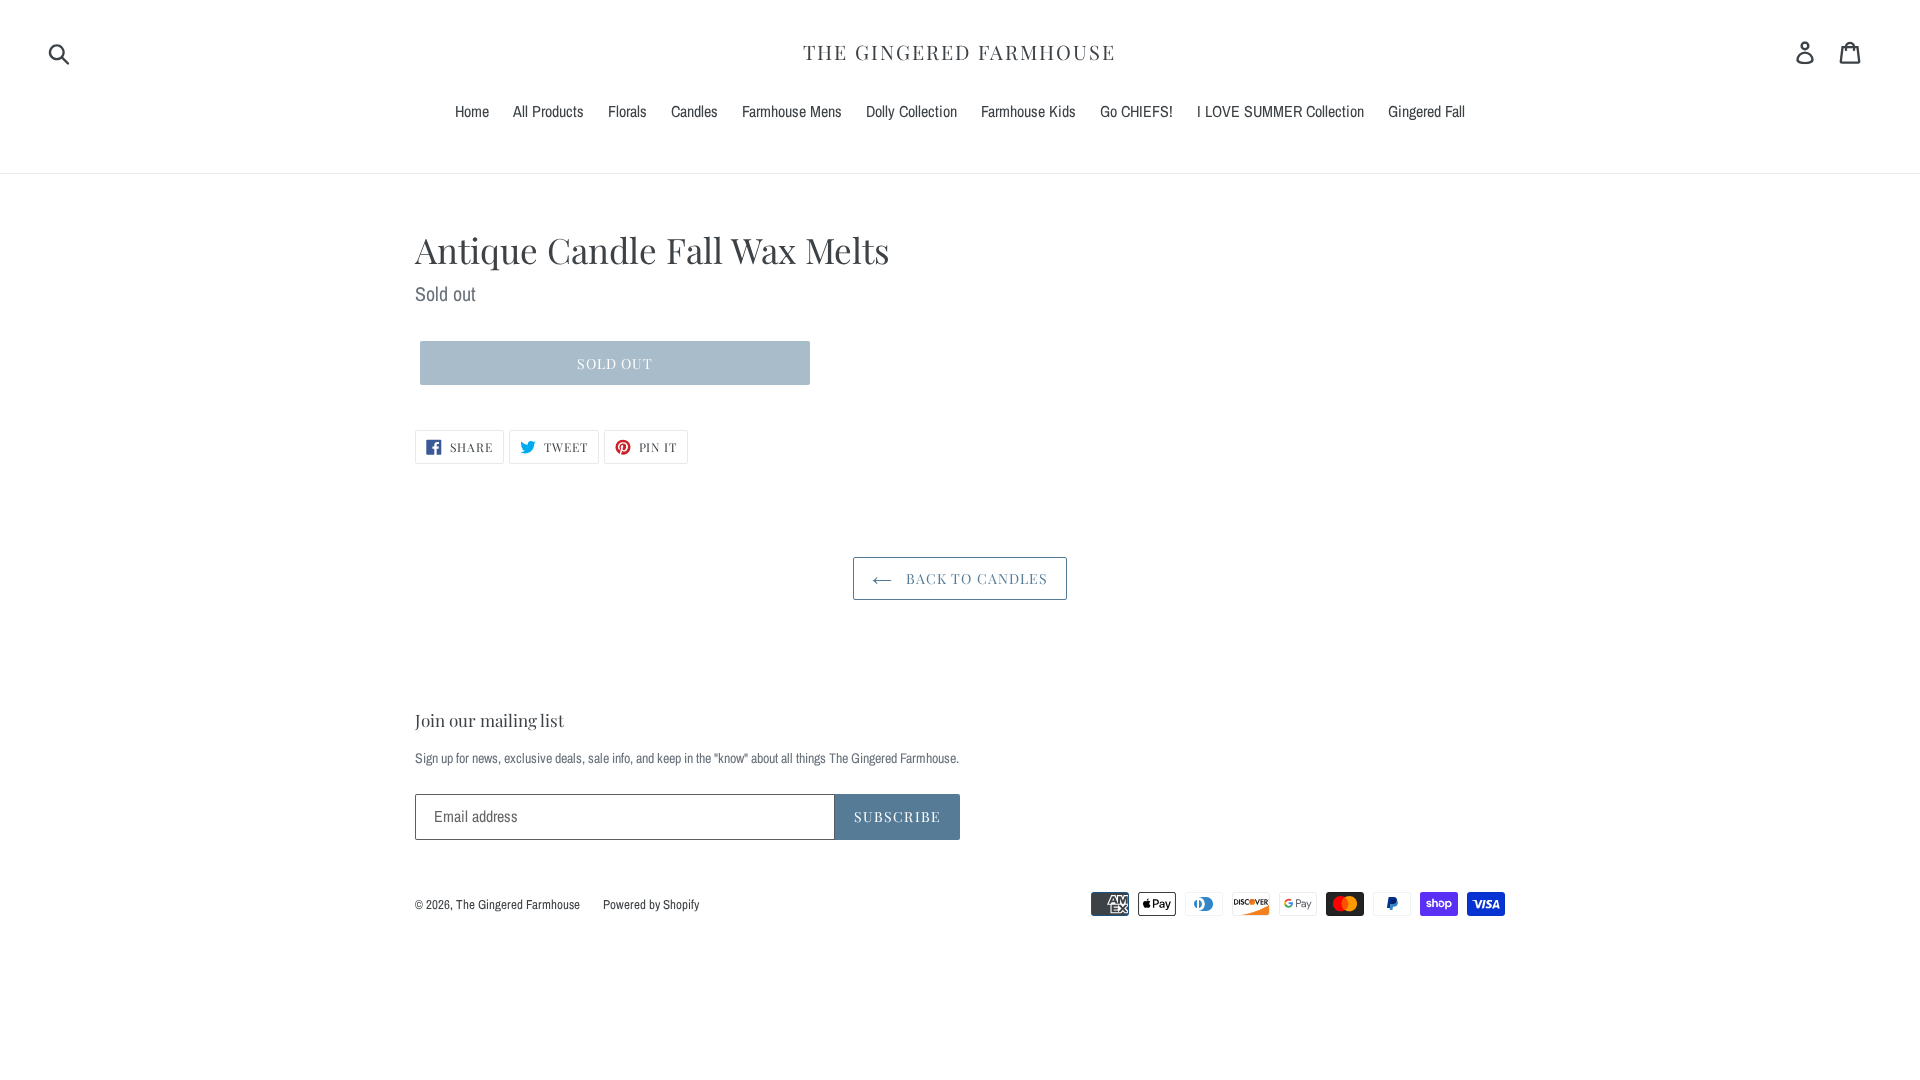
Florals (627, 111)
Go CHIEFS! (1136, 111)
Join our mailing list (489, 720)
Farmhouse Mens (792, 111)
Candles (694, 111)
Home (472, 111)
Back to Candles (975, 578)
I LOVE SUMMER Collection (1280, 111)
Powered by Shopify (651, 904)
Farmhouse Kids (1028, 111)
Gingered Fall (1426, 111)
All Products (548, 111)
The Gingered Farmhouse (959, 52)
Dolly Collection (911, 111)
